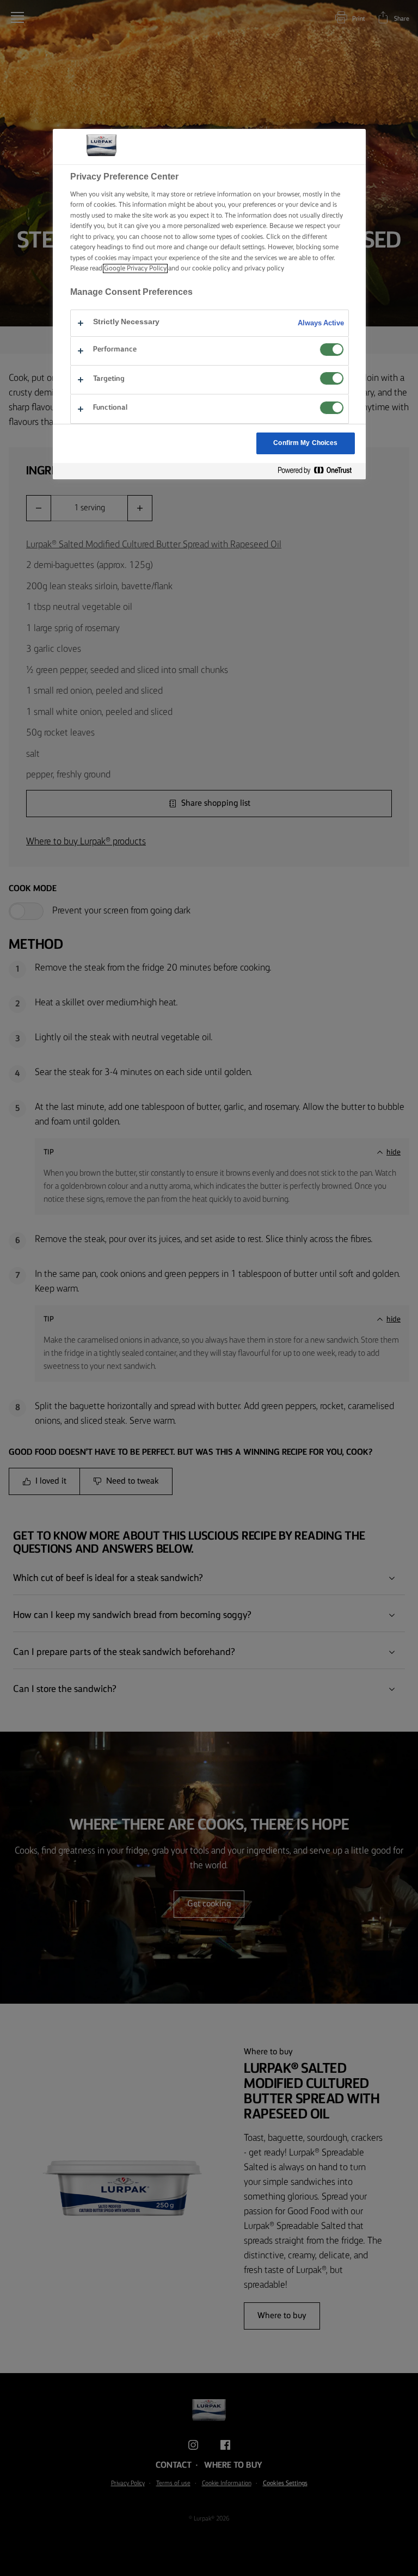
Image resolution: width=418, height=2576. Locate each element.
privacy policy (264, 268)
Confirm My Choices (305, 443)
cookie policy (211, 268)
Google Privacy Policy (135, 268)
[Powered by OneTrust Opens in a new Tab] (319, 471)
